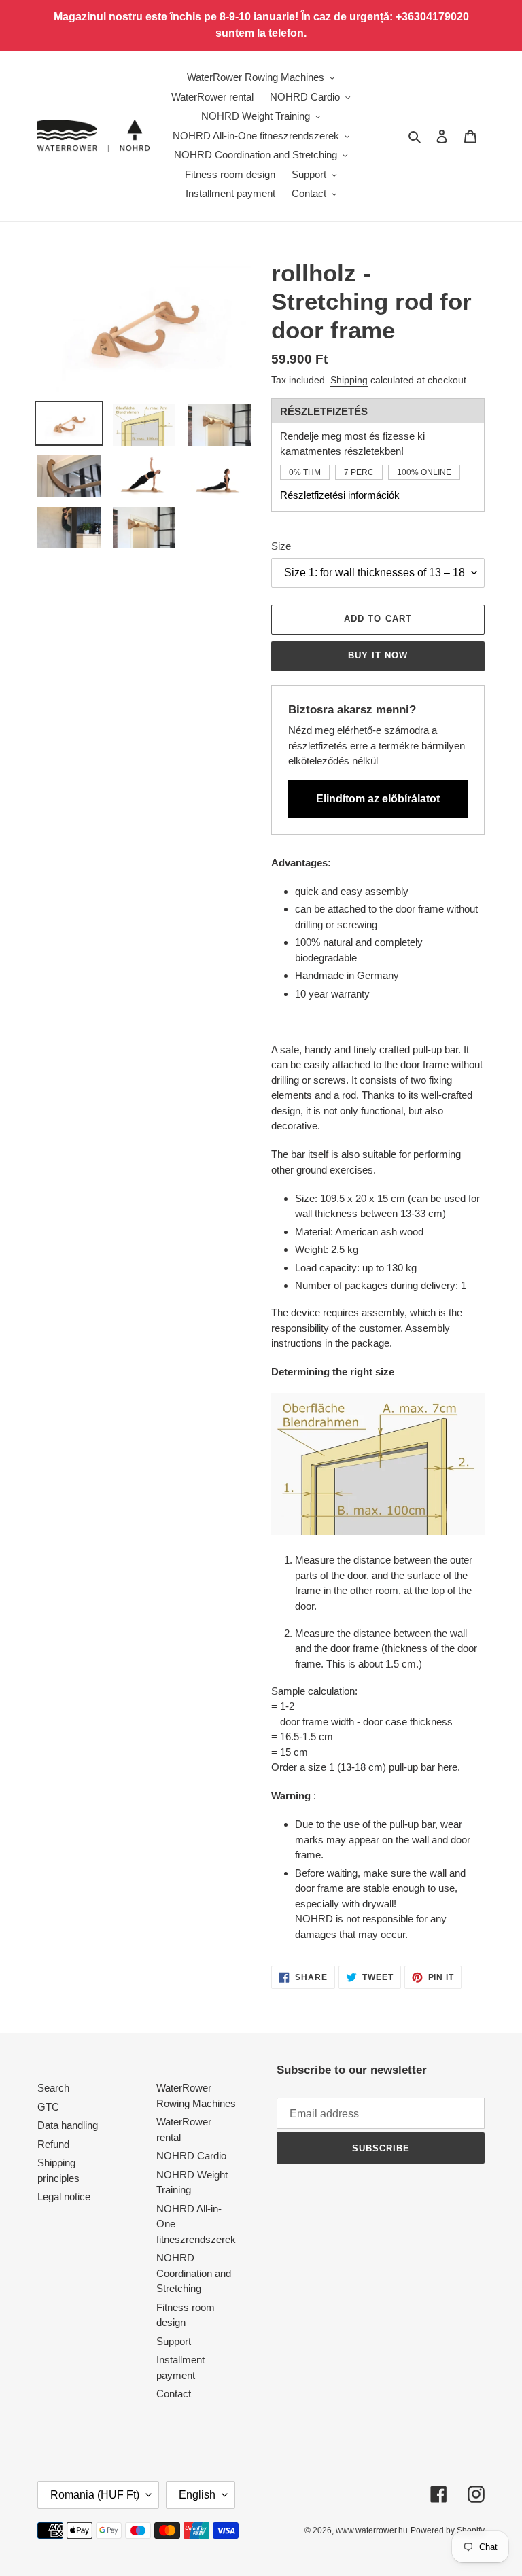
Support (174, 2341)
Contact (174, 2394)
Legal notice (64, 2196)
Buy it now (378, 655)
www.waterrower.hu (372, 2530)
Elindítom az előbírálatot (378, 799)
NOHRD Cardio (191, 2156)
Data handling (68, 2125)
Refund (53, 2144)
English (197, 2495)
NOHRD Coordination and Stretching (194, 2273)
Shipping (349, 380)
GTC (48, 2107)
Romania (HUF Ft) (95, 2495)
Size (281, 546)
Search (53, 2088)
